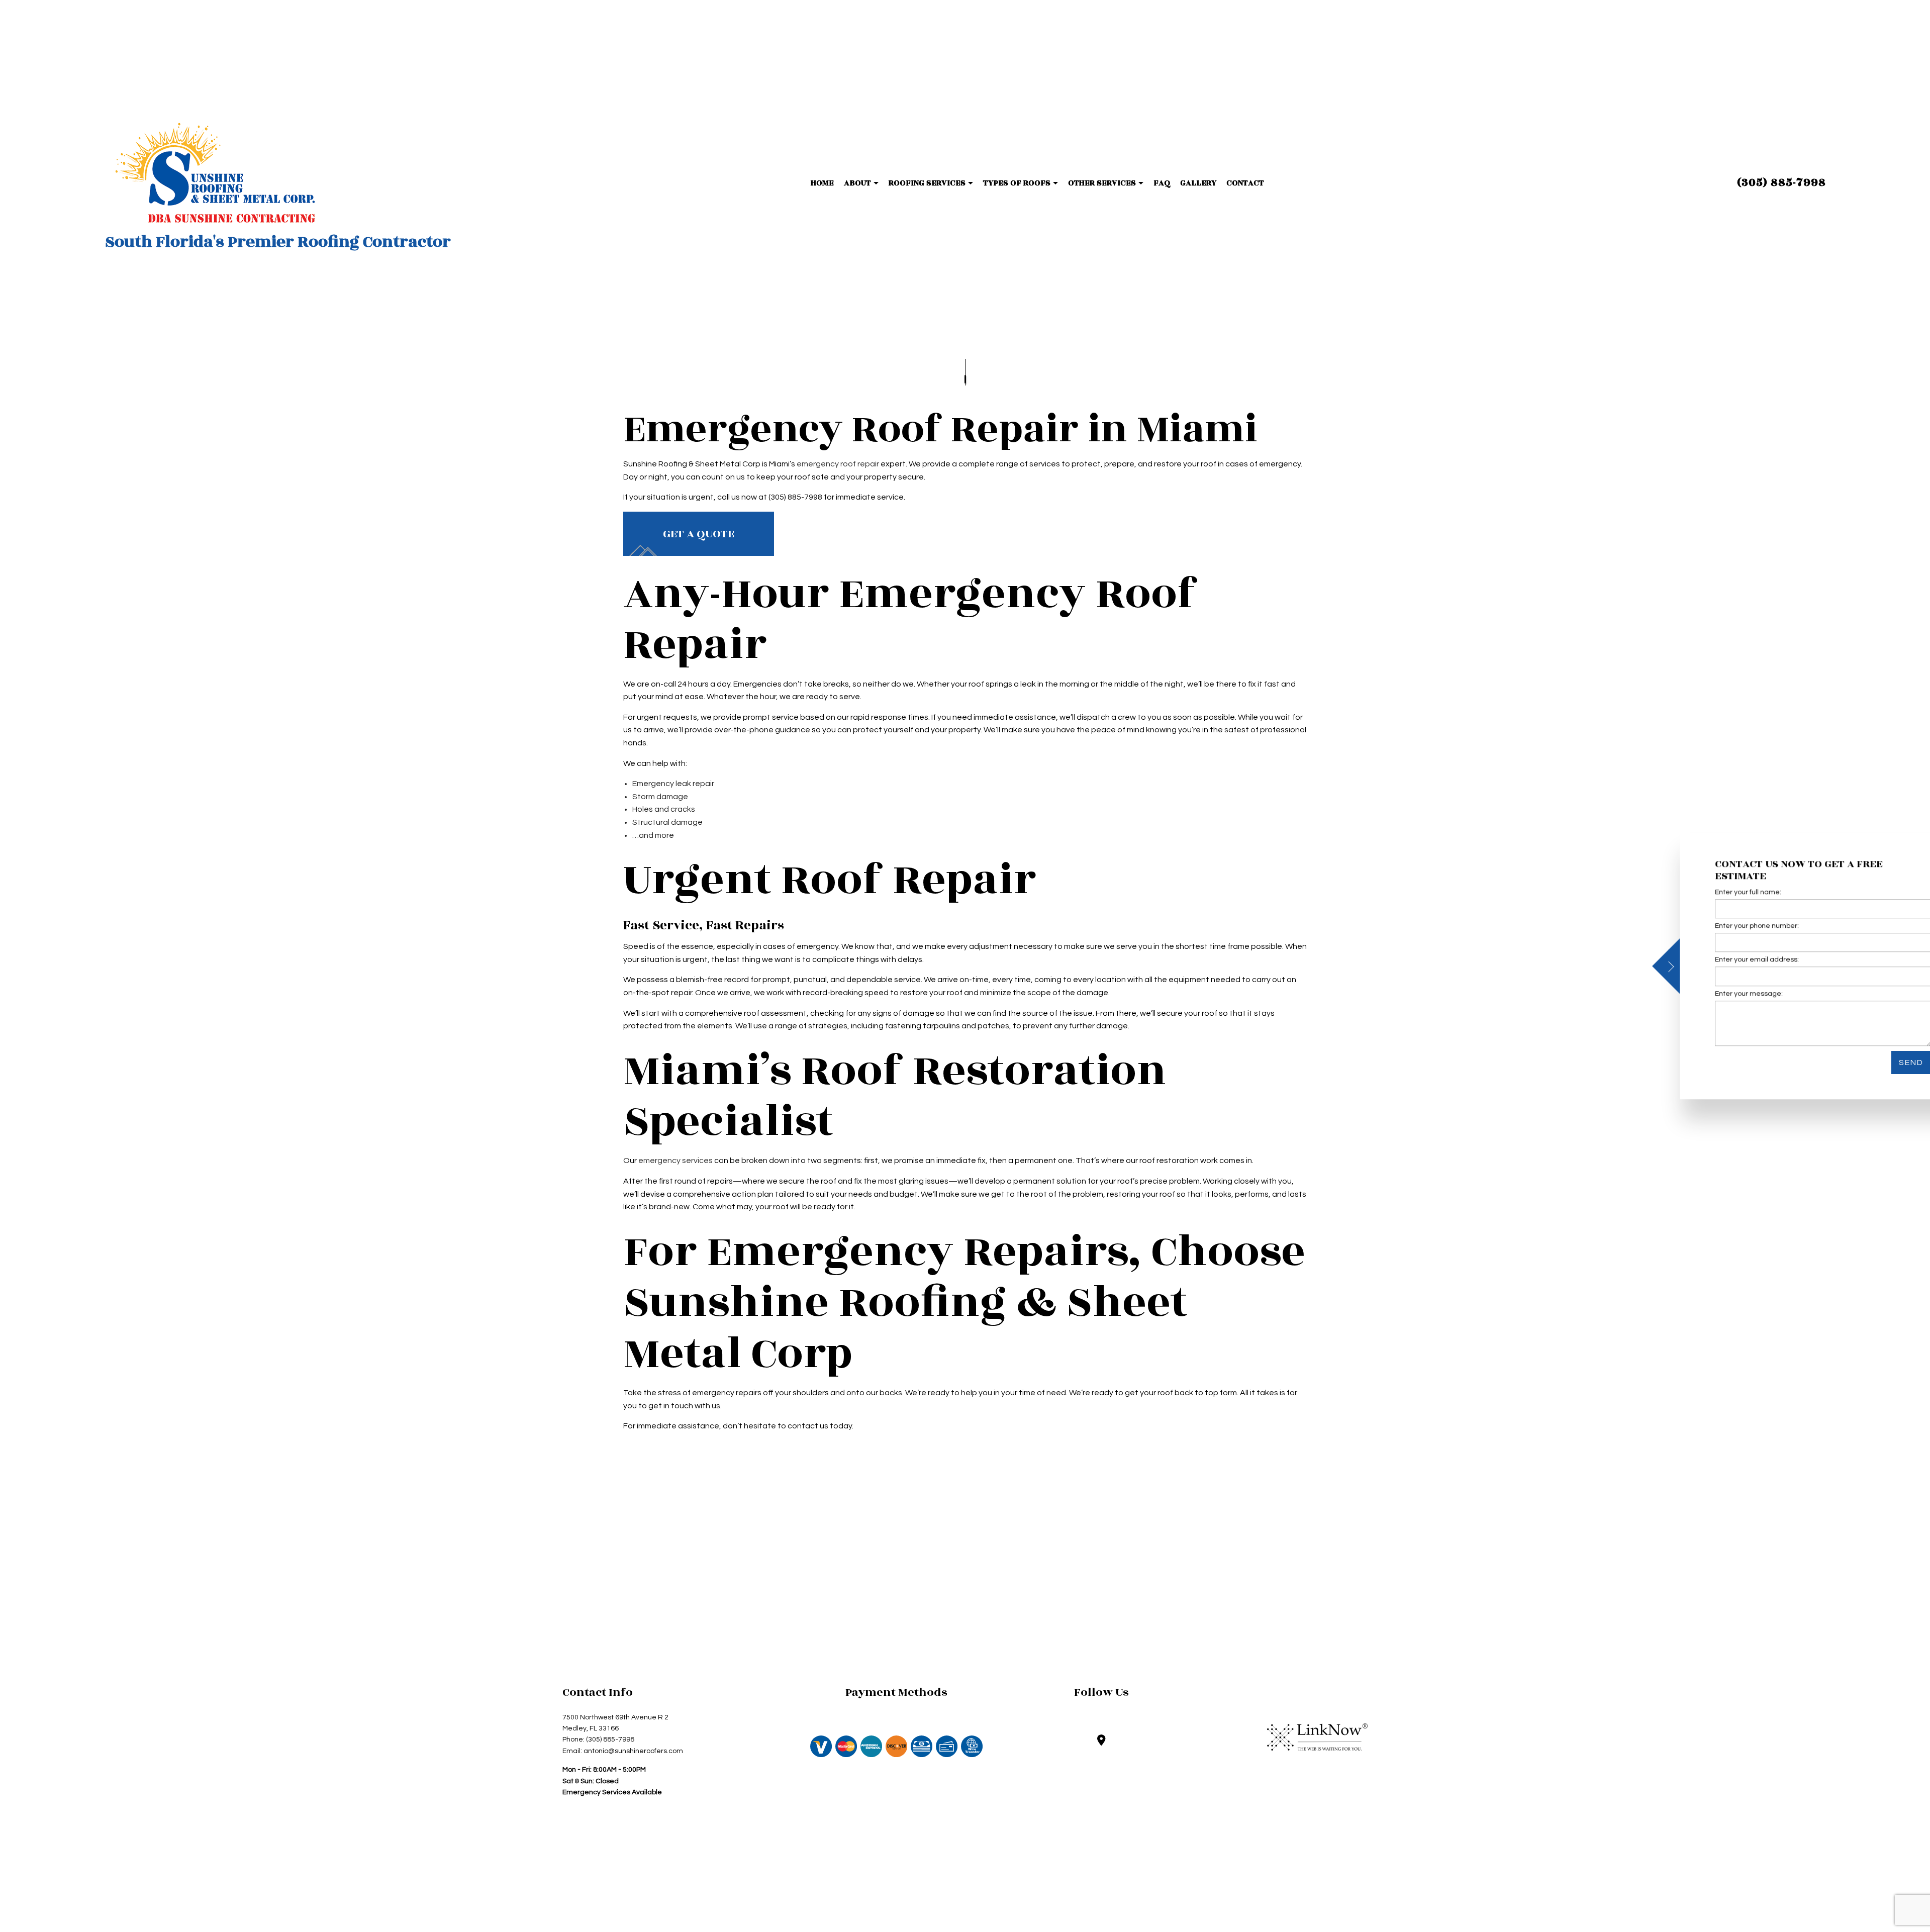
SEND (1875, 1062)
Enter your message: (1713, 994)
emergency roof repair (838, 464)
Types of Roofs (1017, 183)
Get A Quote (699, 534)
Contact (1245, 183)
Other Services (1102, 183)
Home (822, 183)
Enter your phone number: (1721, 926)
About (857, 183)
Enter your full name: (1712, 892)
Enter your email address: (1721, 960)
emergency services (675, 1161)
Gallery (1198, 183)
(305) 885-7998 (1781, 183)
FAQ (1162, 183)
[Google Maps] (1101, 1742)
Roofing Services (927, 183)
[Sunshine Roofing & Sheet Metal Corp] (215, 173)
